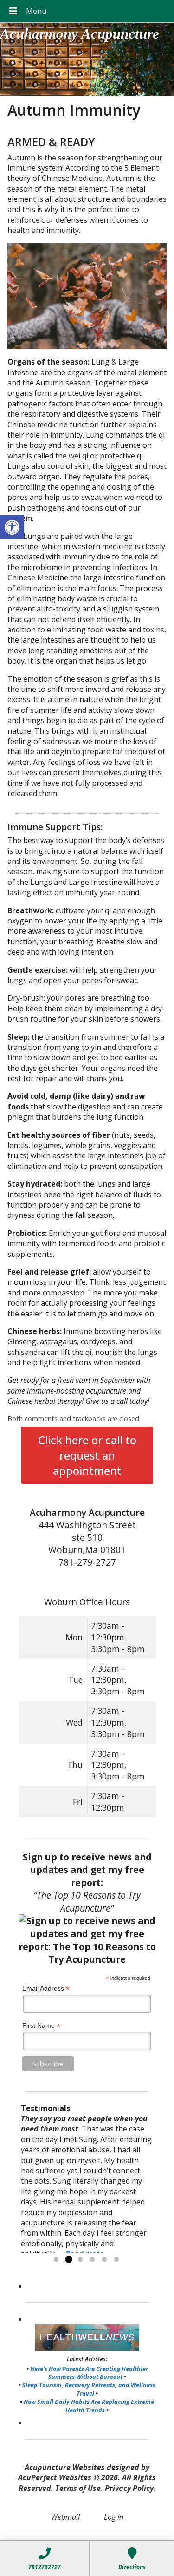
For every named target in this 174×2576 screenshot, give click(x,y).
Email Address (46, 1988)
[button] (12, 527)
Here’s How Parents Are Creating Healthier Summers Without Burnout (89, 2373)
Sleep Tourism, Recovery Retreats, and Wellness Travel (89, 2389)
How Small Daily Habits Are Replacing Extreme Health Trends (89, 2406)
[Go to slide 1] (56, 2260)
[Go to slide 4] (92, 2260)
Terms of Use (78, 2488)
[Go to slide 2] (68, 2260)
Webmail (65, 2517)
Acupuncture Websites (65, 2467)
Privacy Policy (129, 2488)
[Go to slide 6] (116, 2260)
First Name (41, 2026)
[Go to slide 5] (104, 2260)
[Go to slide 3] (80, 2260)
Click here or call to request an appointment (87, 1455)
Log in (114, 2517)
